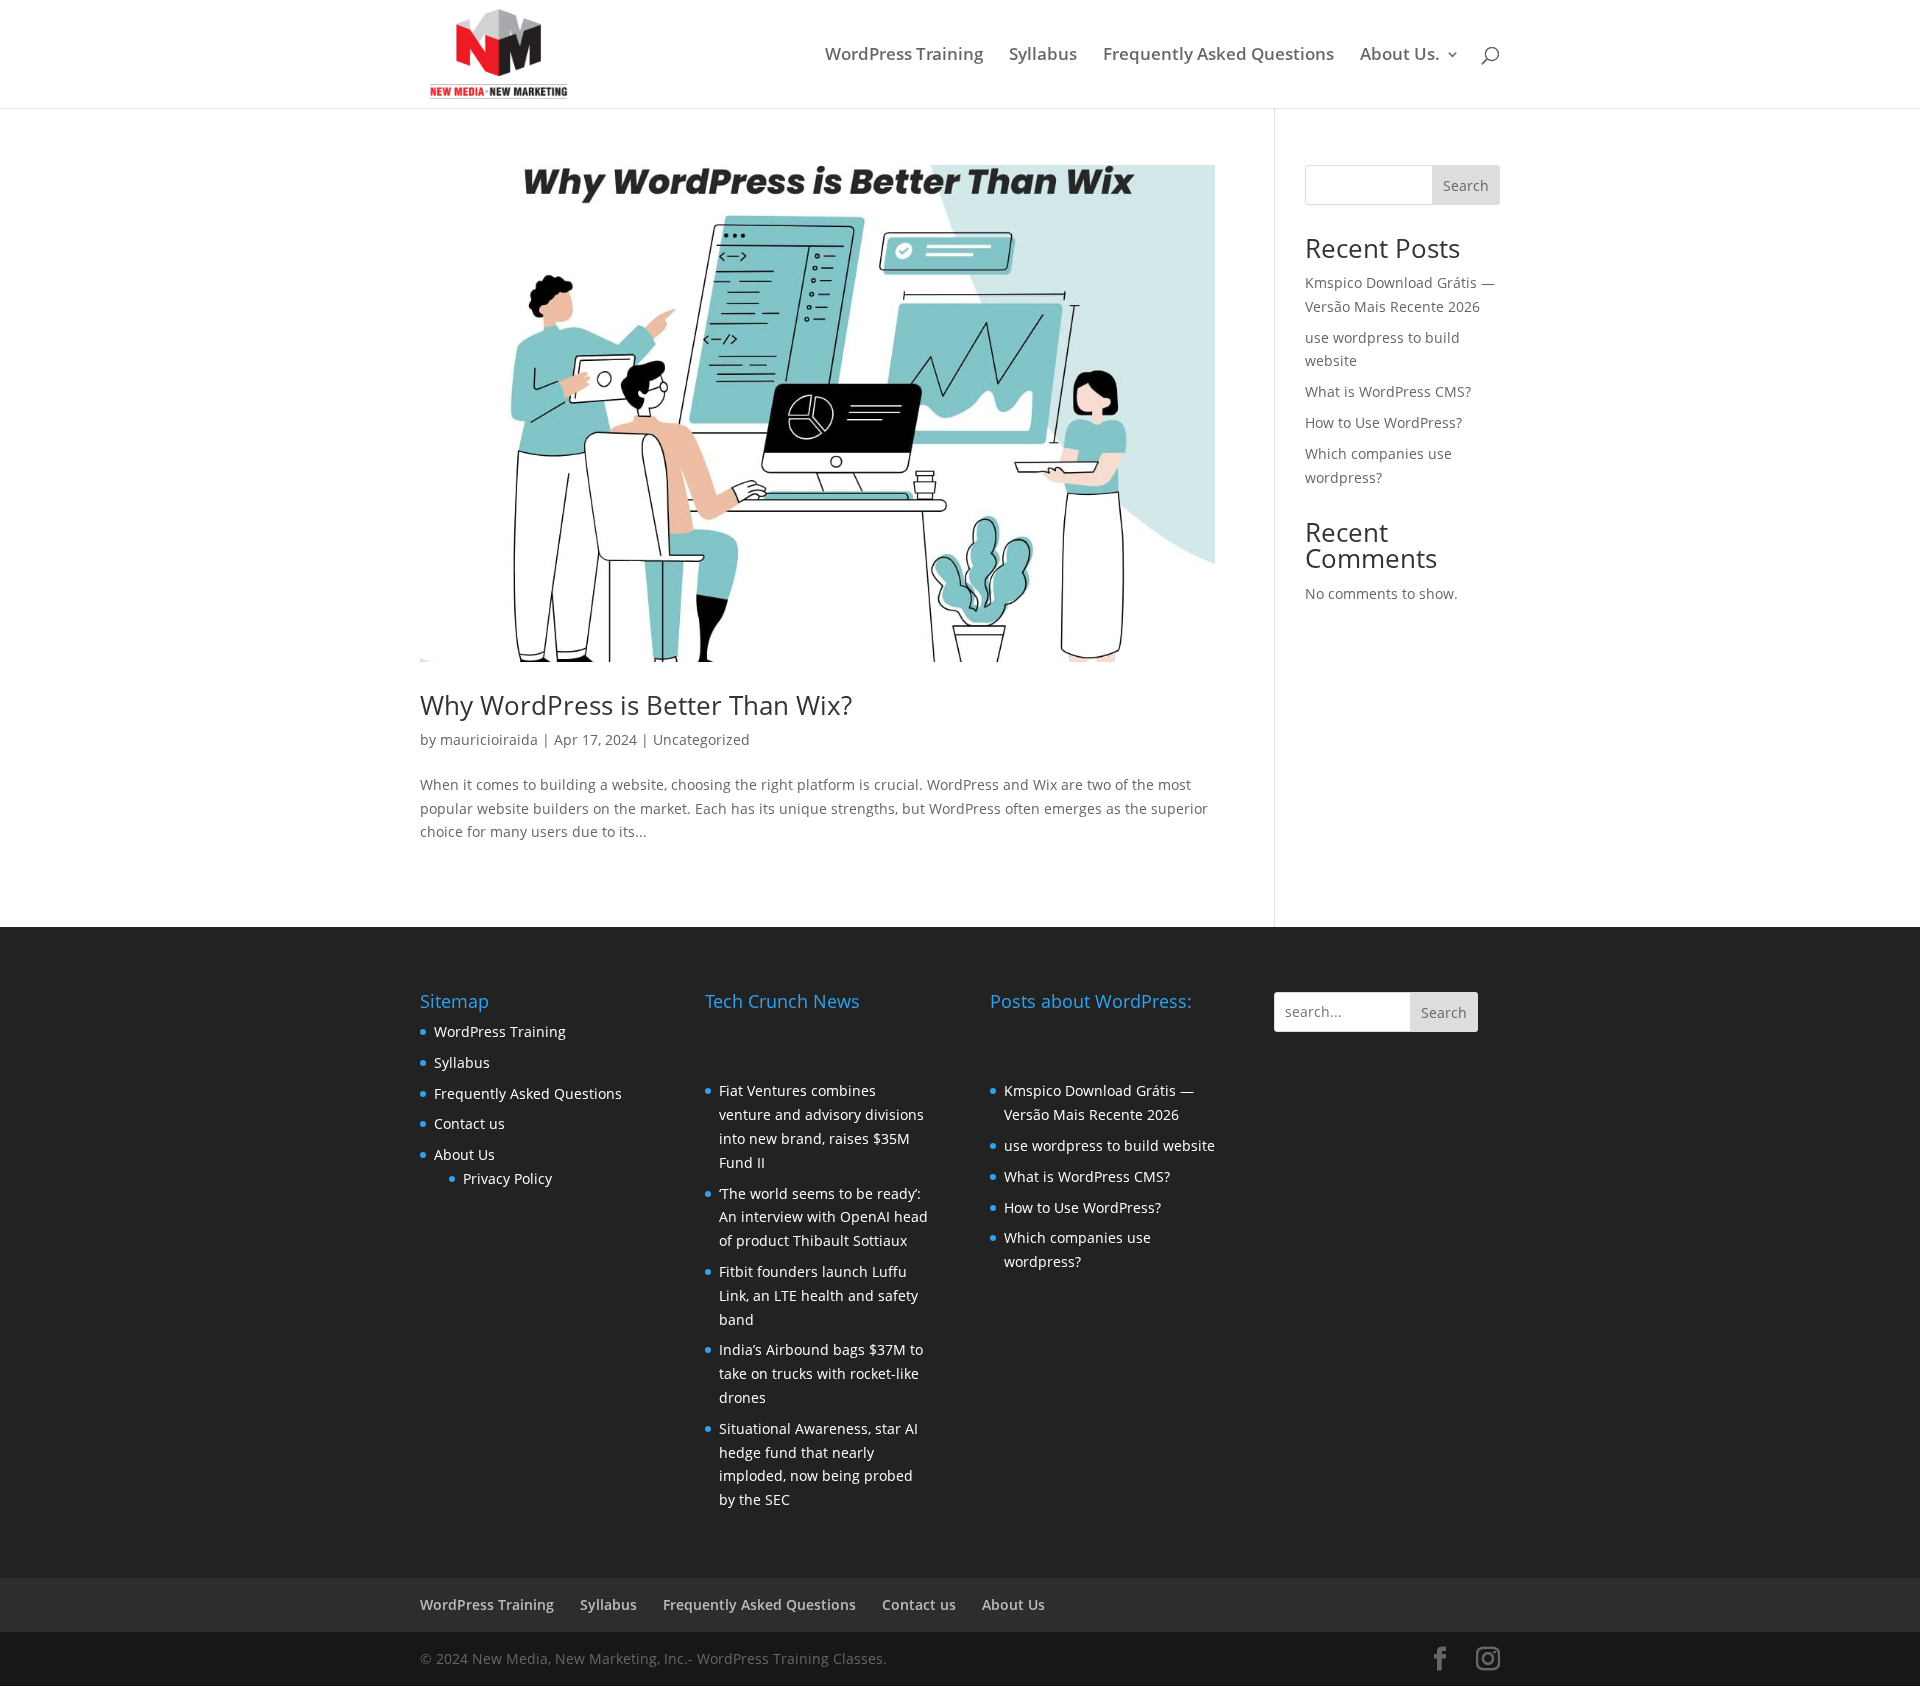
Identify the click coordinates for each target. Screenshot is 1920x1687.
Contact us (469, 1123)
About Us (464, 1154)
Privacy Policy (507, 1178)
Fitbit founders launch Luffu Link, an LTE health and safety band (818, 1295)
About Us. (1400, 56)
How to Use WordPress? (1383, 422)
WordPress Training (904, 56)
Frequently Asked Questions (1218, 56)
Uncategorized (701, 739)
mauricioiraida (489, 739)
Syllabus (1043, 56)
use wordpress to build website (1109, 1145)
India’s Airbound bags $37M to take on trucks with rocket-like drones (821, 1373)
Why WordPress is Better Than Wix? (636, 705)
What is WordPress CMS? (1388, 391)
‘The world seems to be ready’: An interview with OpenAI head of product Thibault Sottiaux (823, 1217)
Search (1466, 185)
